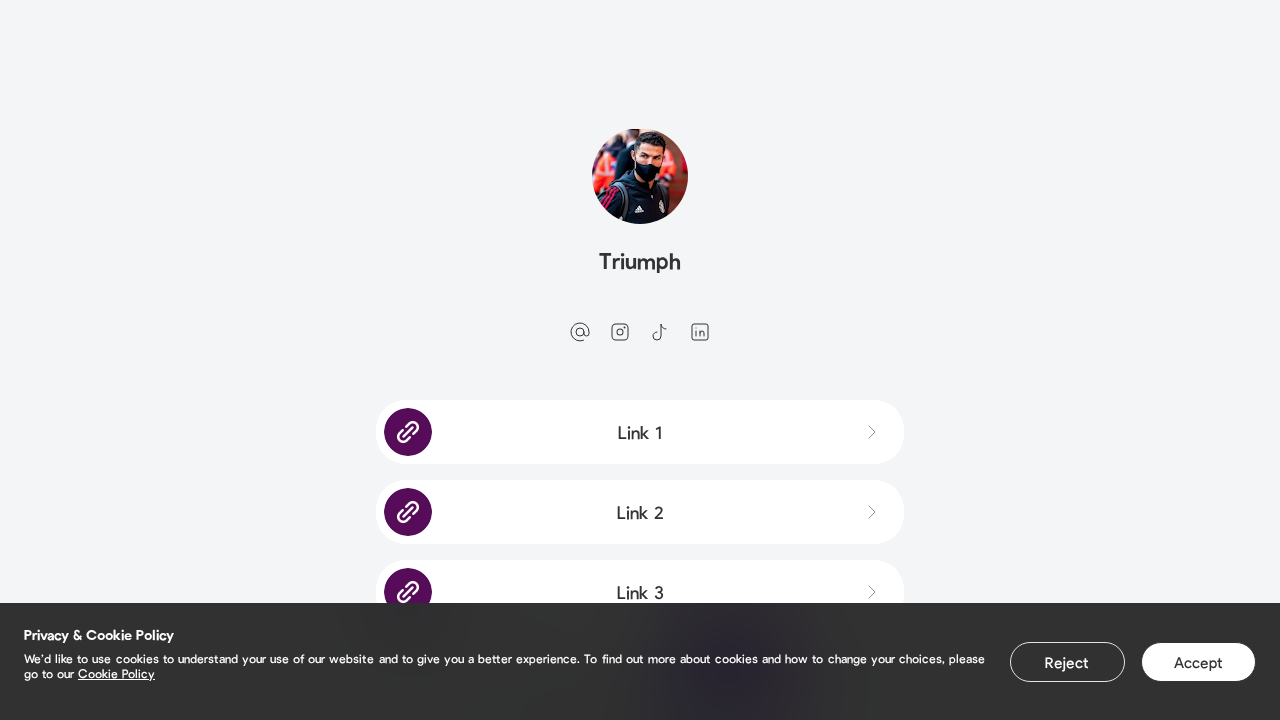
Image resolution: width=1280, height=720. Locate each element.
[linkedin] (700, 332)
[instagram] (620, 332)
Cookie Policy (116, 673)
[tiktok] (660, 332)
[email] (580, 332)
